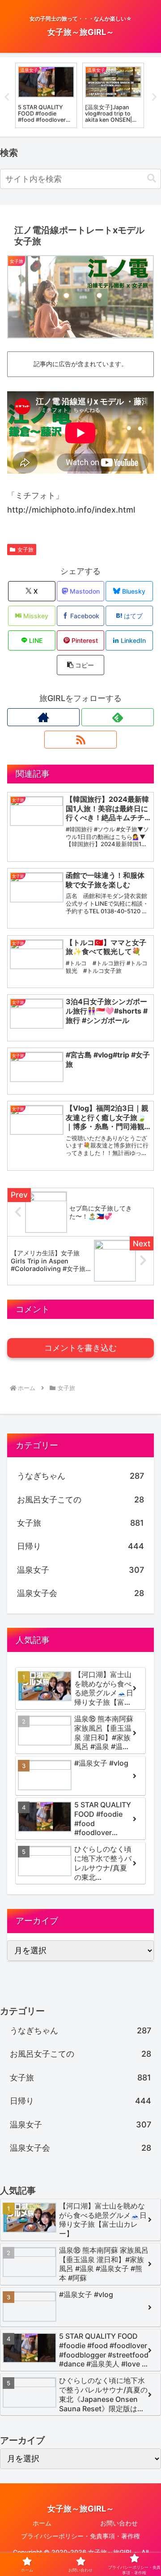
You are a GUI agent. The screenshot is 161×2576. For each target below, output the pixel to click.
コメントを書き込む (80, 1348)
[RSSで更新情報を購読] (80, 740)
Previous (7, 97)
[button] (152, 178)
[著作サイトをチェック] (43, 717)
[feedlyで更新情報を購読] (118, 717)
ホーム (42, 2523)
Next (154, 97)
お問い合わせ (119, 2523)
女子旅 (25, 550)
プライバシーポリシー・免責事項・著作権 (80, 2536)
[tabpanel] (46, 95)
